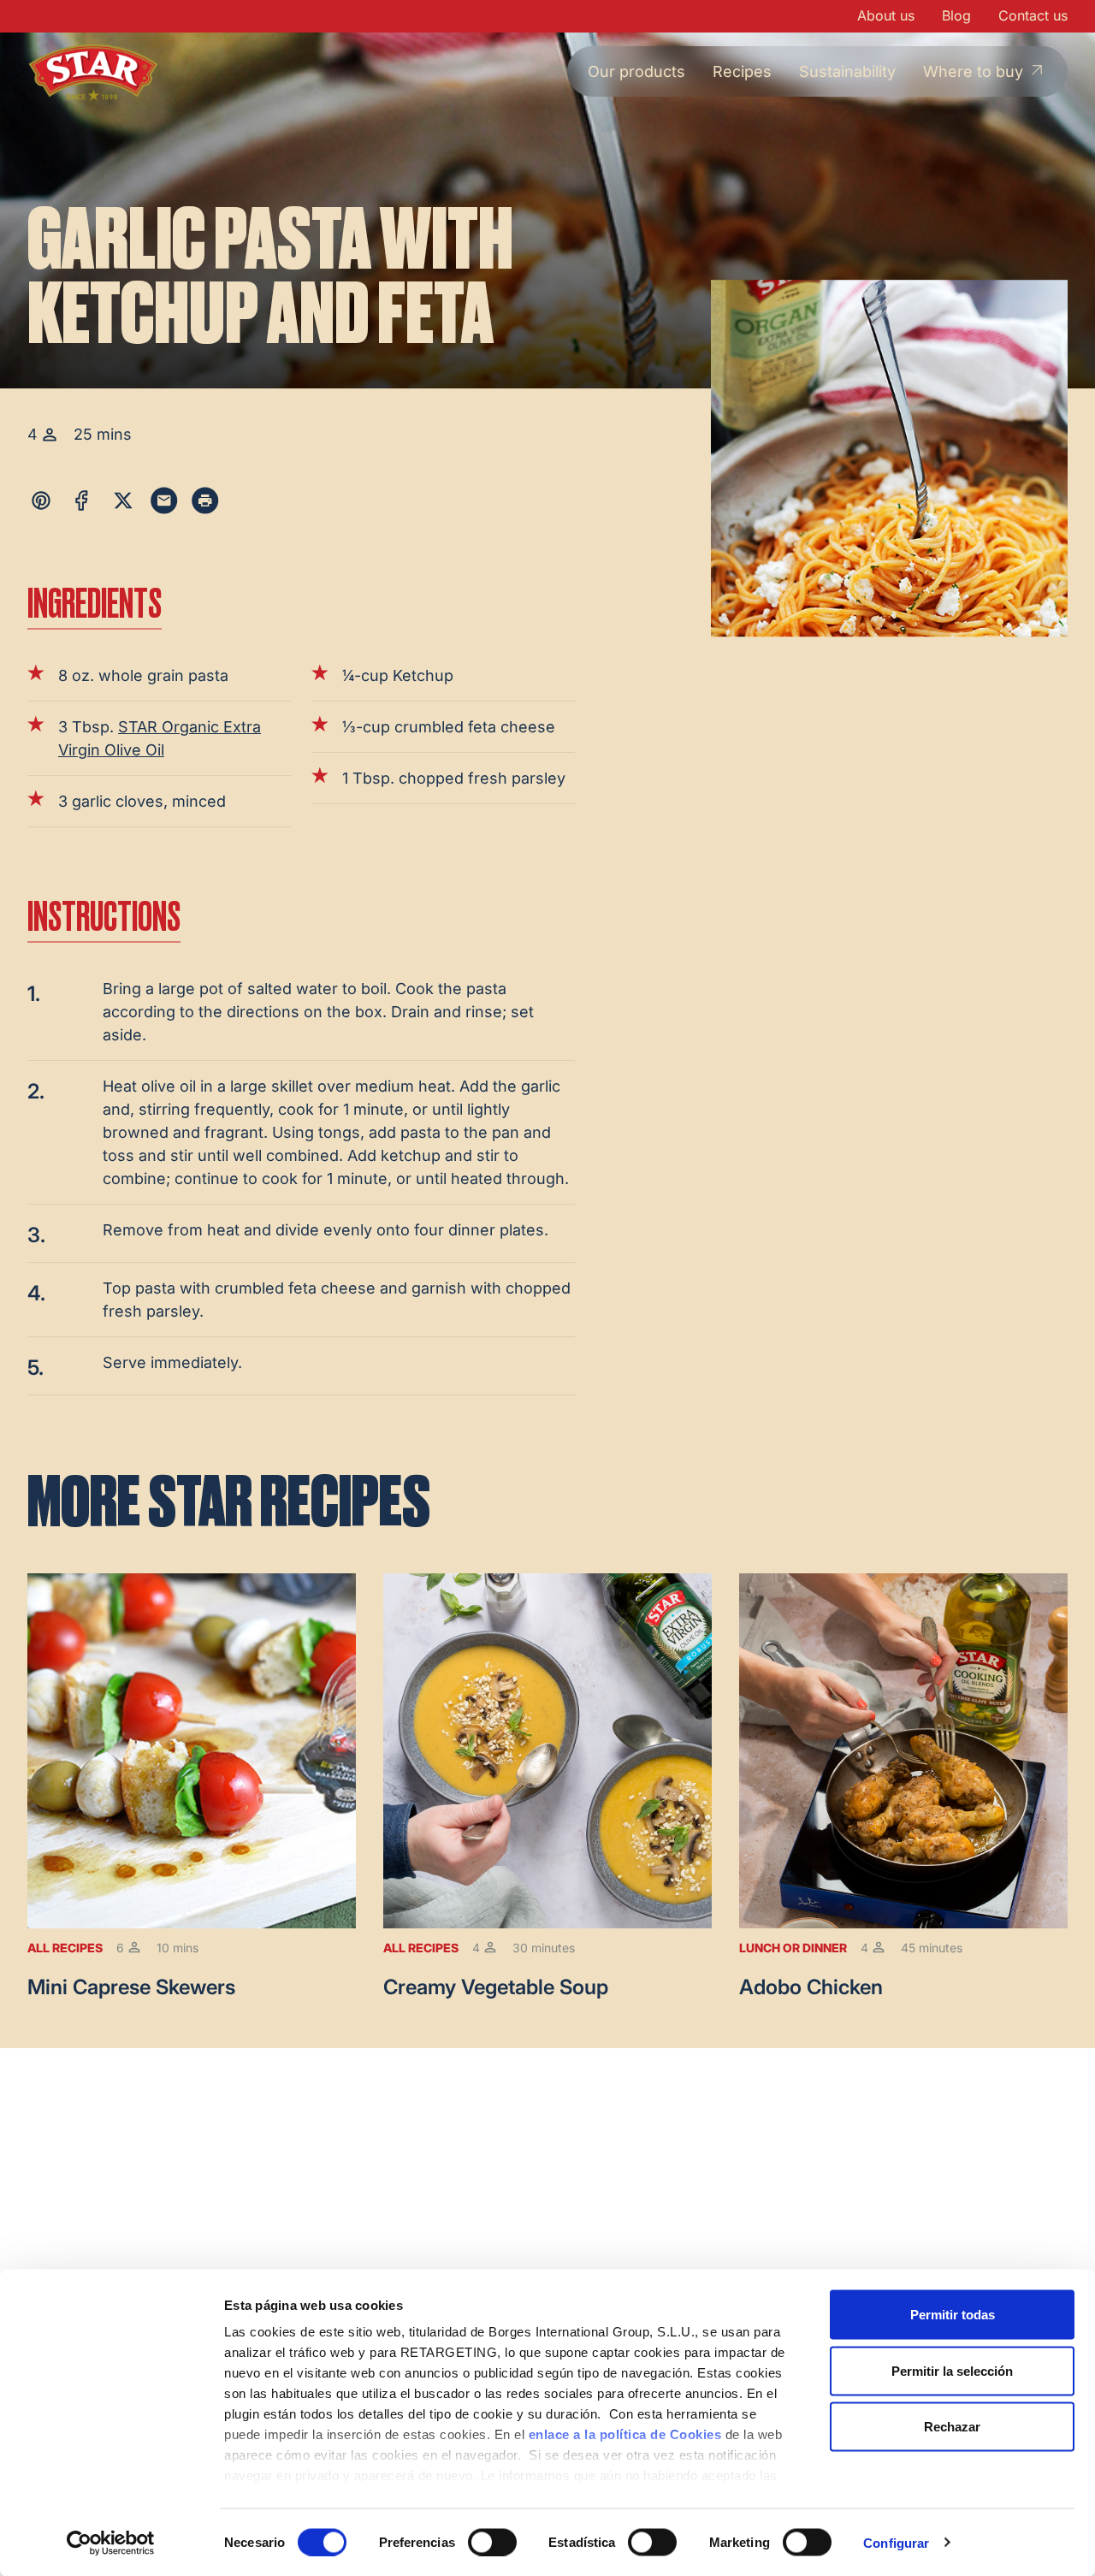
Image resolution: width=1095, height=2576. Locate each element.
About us (886, 15)
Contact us (1033, 15)
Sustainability (847, 71)
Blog (956, 15)
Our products (636, 71)
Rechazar (952, 2427)
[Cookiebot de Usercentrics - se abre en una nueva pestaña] (111, 2543)
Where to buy (973, 71)
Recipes (742, 71)
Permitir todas (953, 2315)
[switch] (492, 2542)
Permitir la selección (952, 2370)
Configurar (896, 2542)
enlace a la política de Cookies (625, 2434)
